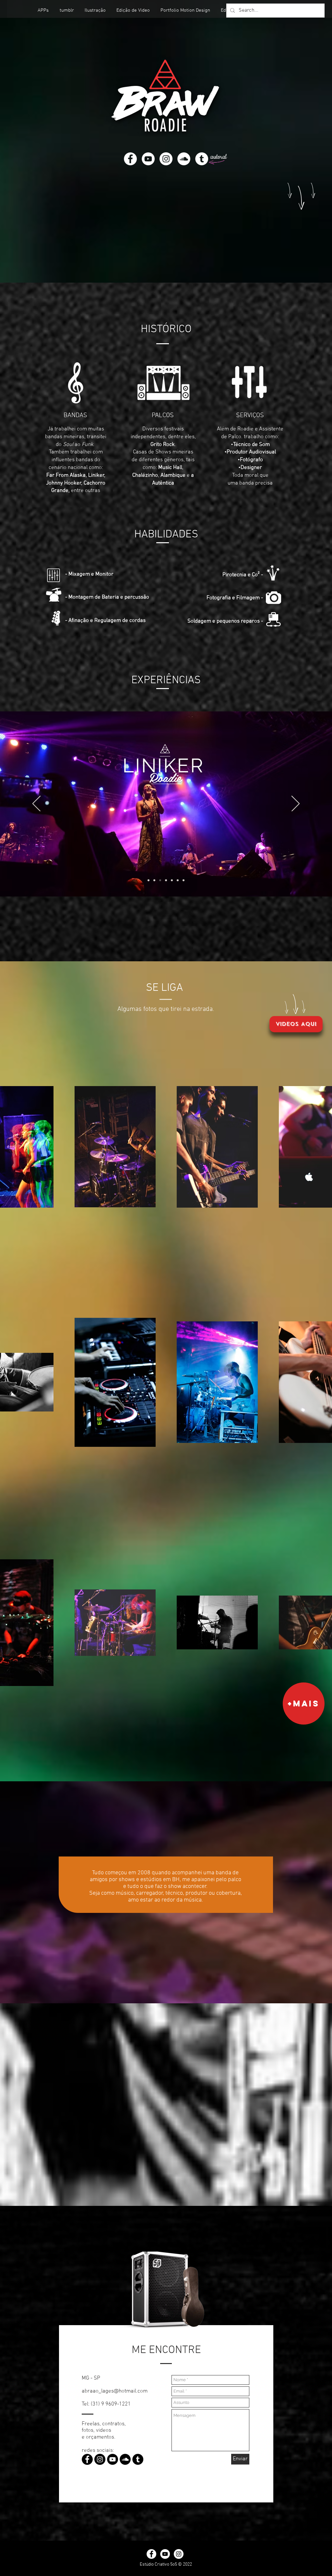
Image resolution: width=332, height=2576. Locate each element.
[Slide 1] (148, 880)
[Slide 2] (160, 880)
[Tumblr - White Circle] (202, 159)
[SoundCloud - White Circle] (184, 159)
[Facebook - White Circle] (130, 159)
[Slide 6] (178, 880)
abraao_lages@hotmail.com (115, 2391)
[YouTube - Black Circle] (113, 2459)
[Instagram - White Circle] (166, 159)
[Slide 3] (166, 880)
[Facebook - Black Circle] (87, 2459)
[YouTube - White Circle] (148, 159)
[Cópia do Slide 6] (184, 880)
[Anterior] (36, 804)
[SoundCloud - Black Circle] (125, 2459)
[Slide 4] (154, 880)
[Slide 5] (172, 880)
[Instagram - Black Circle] (100, 2459)
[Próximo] (296, 804)
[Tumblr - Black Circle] (138, 2459)
